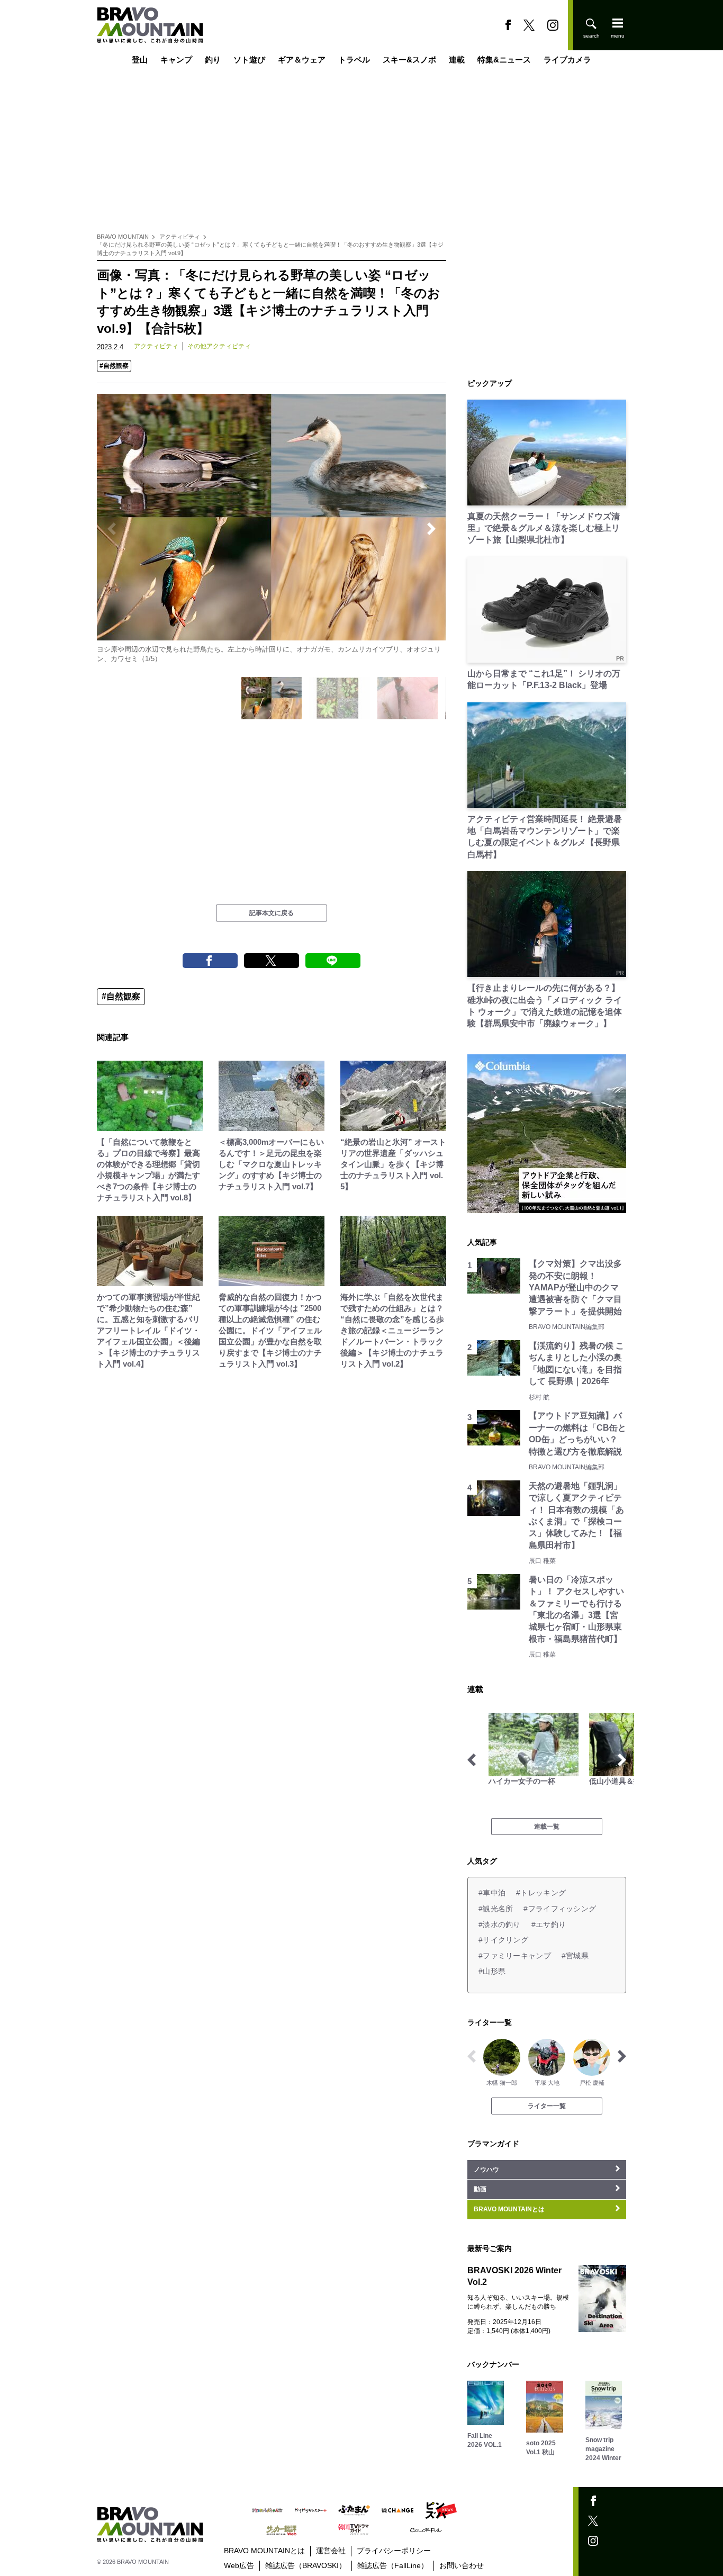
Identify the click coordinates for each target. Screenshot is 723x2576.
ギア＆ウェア (302, 60)
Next (431, 529)
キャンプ (176, 60)
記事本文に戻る (272, 913)
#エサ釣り (549, 1924)
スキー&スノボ (409, 60)
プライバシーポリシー (394, 2551)
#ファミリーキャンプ (515, 1956)
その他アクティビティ (219, 346)
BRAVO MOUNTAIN (123, 237)
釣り (213, 60)
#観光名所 (496, 1909)
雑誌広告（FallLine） (393, 2565)
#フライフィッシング (560, 1909)
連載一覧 (547, 1827)
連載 (457, 60)
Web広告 (239, 2565)
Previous (112, 529)
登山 (140, 60)
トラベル (354, 60)
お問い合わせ (462, 2565)
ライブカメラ (567, 60)
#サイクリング (503, 1940)
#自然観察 (114, 366)
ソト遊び (249, 60)
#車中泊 (492, 1893)
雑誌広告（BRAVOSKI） (306, 2565)
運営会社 (331, 2551)
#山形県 (492, 1971)
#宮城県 (575, 1956)
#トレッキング (541, 1893)
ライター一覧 (547, 2106)
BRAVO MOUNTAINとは (264, 2551)
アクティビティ (180, 237)
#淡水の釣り (500, 1924)
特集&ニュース (504, 60)
